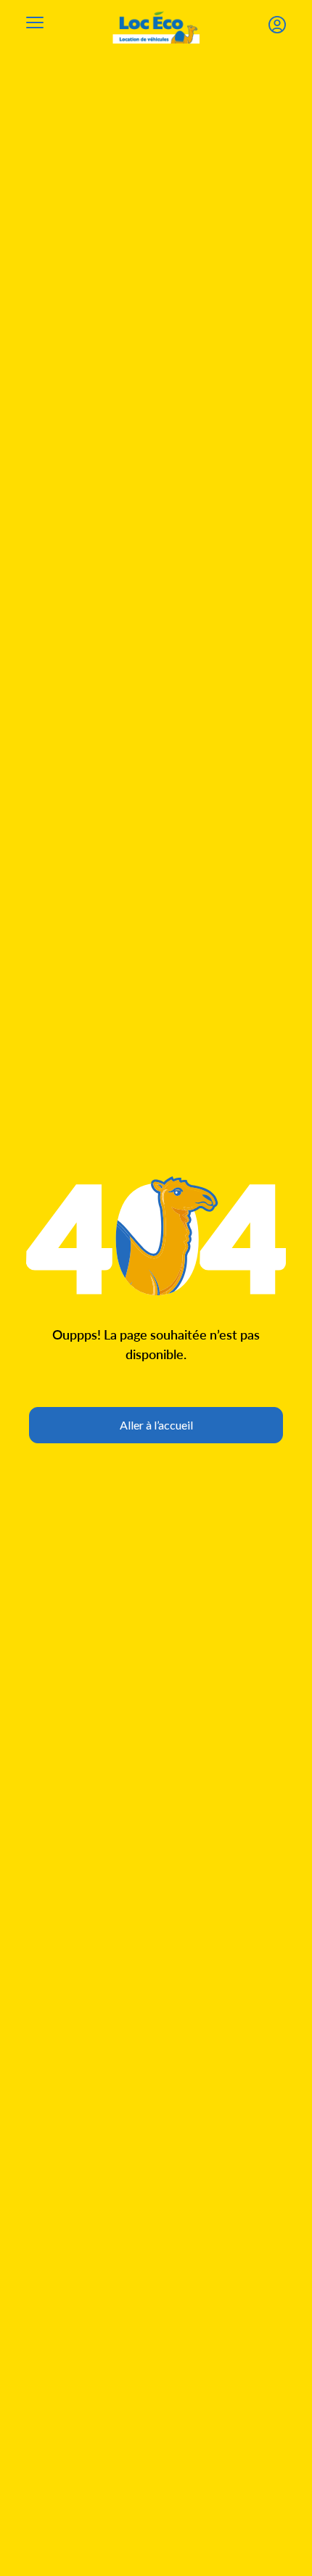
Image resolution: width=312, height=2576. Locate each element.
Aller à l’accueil (156, 1425)
